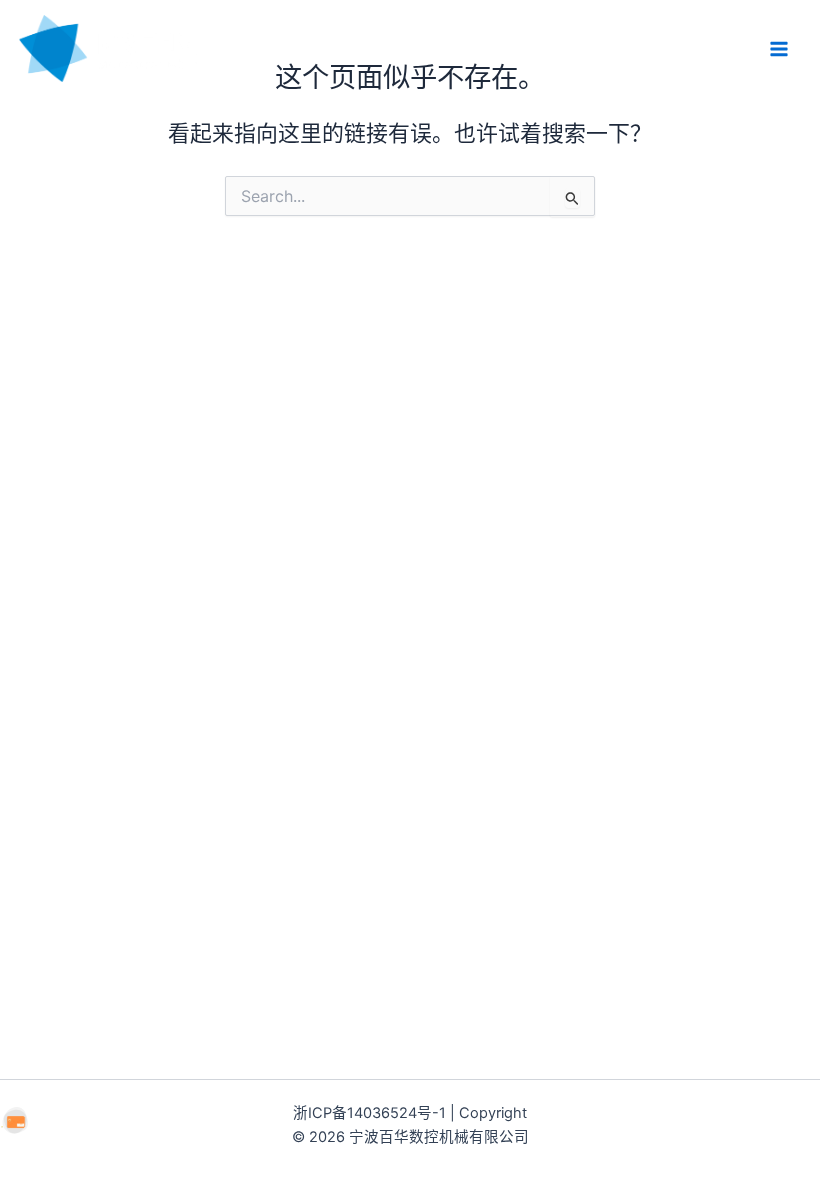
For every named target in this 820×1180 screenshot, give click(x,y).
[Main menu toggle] (779, 49)
